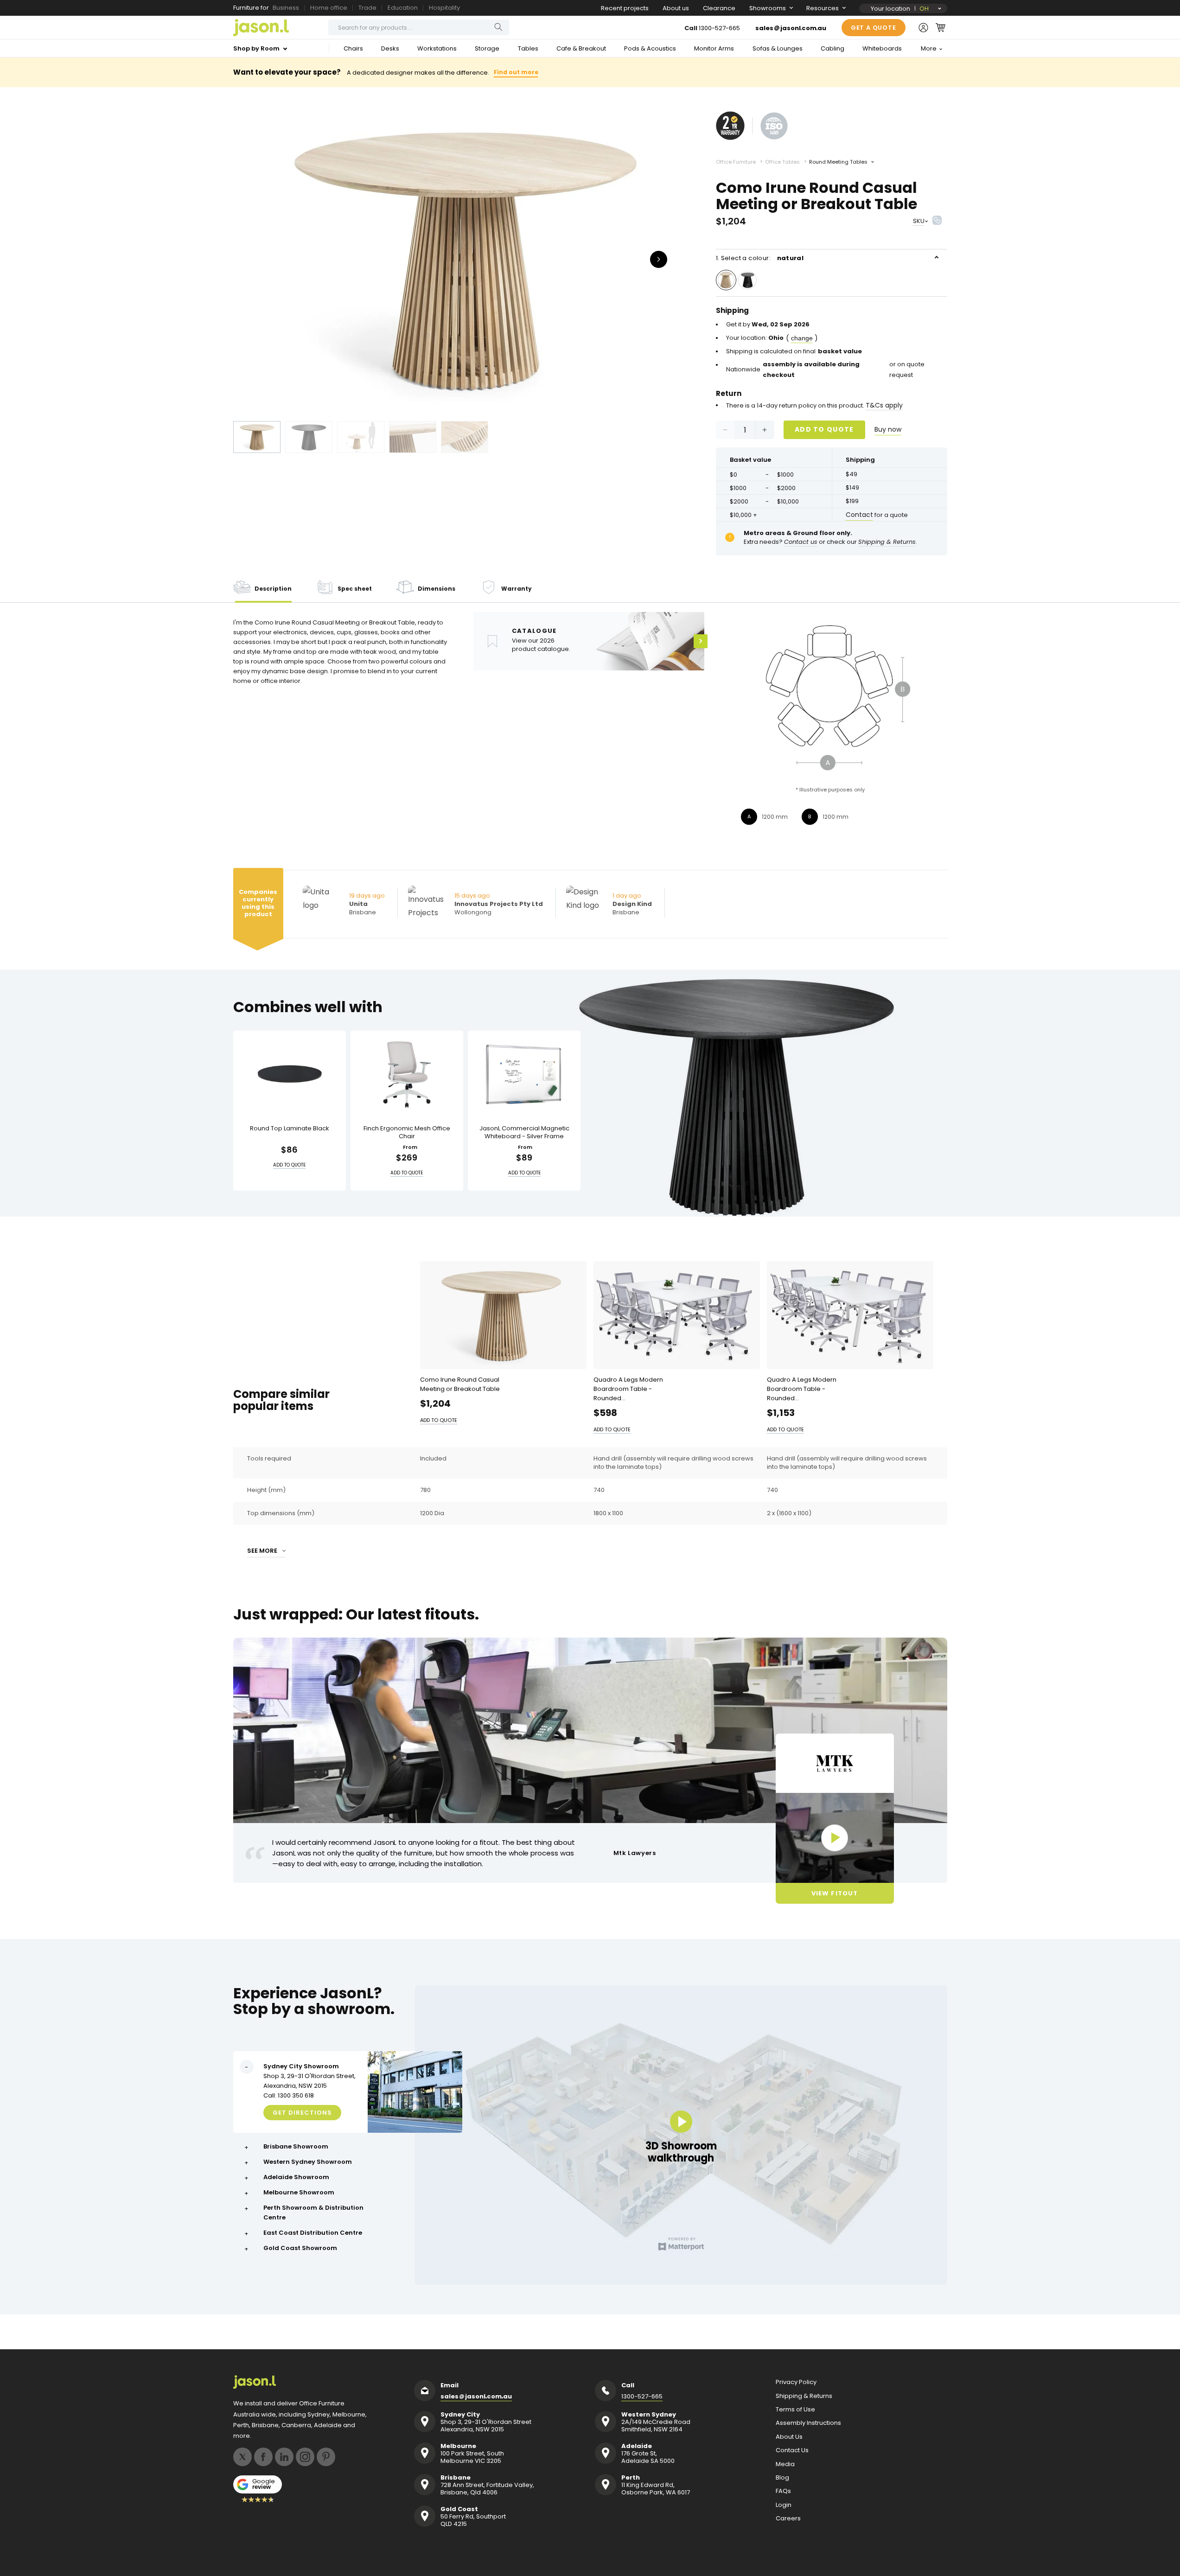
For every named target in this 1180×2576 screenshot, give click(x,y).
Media (785, 2464)
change (802, 338)
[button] (941, 27)
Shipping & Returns (804, 2396)
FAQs (783, 2491)
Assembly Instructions (808, 2423)
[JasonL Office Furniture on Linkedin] (284, 2457)
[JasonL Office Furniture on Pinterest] (326, 2457)
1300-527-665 (719, 28)
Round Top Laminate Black (290, 1129)
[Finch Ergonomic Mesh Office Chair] (407, 1074)
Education (403, 8)
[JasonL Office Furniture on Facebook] (263, 2457)
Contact (859, 515)
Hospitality (444, 8)
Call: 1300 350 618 (289, 2095)
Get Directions (302, 2113)
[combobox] (419, 27)
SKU (919, 221)
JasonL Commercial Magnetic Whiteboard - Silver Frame (524, 1133)
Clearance (719, 8)
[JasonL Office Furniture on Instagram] (305, 2457)
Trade (367, 8)
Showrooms (768, 8)
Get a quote (874, 28)
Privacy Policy (796, 2382)
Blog (782, 2478)
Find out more (516, 72)
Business (286, 8)
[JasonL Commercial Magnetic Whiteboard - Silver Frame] (524, 1074)
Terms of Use (795, 2410)
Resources (823, 8)
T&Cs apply (884, 405)
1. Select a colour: (760, 258)
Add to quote (824, 429)
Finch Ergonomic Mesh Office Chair (407, 1133)
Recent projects (625, 8)
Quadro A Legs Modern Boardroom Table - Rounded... (628, 1389)
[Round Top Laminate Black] (290, 1074)
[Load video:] (835, 1838)
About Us (789, 2437)
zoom (465, 258)
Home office (329, 8)
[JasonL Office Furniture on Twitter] (242, 2457)
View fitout (834, 1893)
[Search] (498, 27)
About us (676, 8)
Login (784, 2505)
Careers (788, 2519)
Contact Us (792, 2450)
